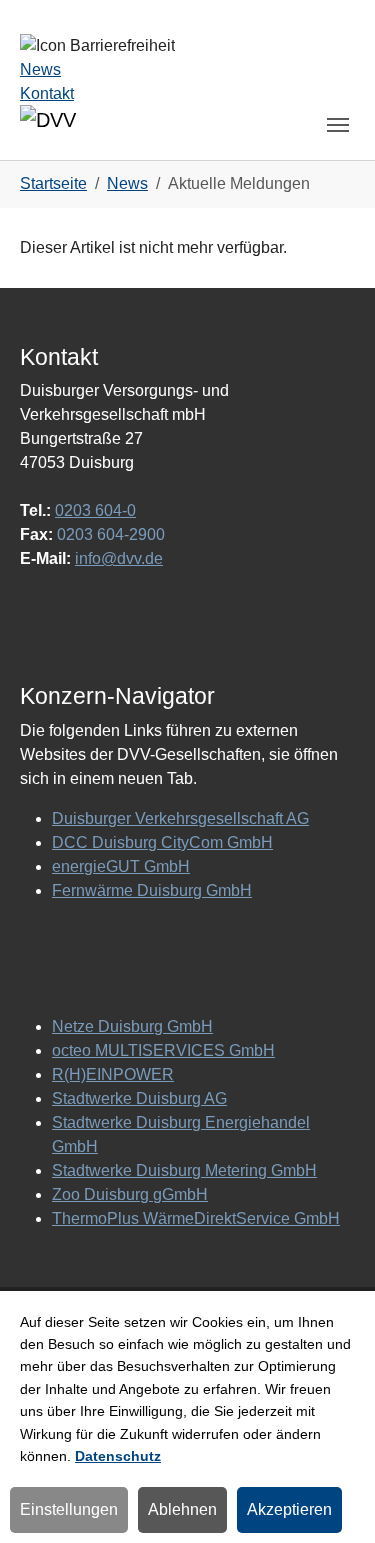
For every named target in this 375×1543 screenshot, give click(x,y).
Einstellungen (69, 1509)
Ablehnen (182, 1509)
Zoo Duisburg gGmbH (130, 1194)
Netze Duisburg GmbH (132, 1026)
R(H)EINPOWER (113, 1074)
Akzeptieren (289, 1509)
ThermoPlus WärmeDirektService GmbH (196, 1218)
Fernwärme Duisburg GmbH (152, 890)
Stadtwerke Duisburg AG (139, 1098)
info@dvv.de (119, 558)
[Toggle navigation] (338, 125)
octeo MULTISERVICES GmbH (163, 1050)
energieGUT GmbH (121, 866)
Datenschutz (118, 1456)
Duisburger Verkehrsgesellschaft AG (180, 818)
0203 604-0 (95, 510)
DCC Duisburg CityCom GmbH (162, 842)
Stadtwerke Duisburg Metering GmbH (184, 1170)
